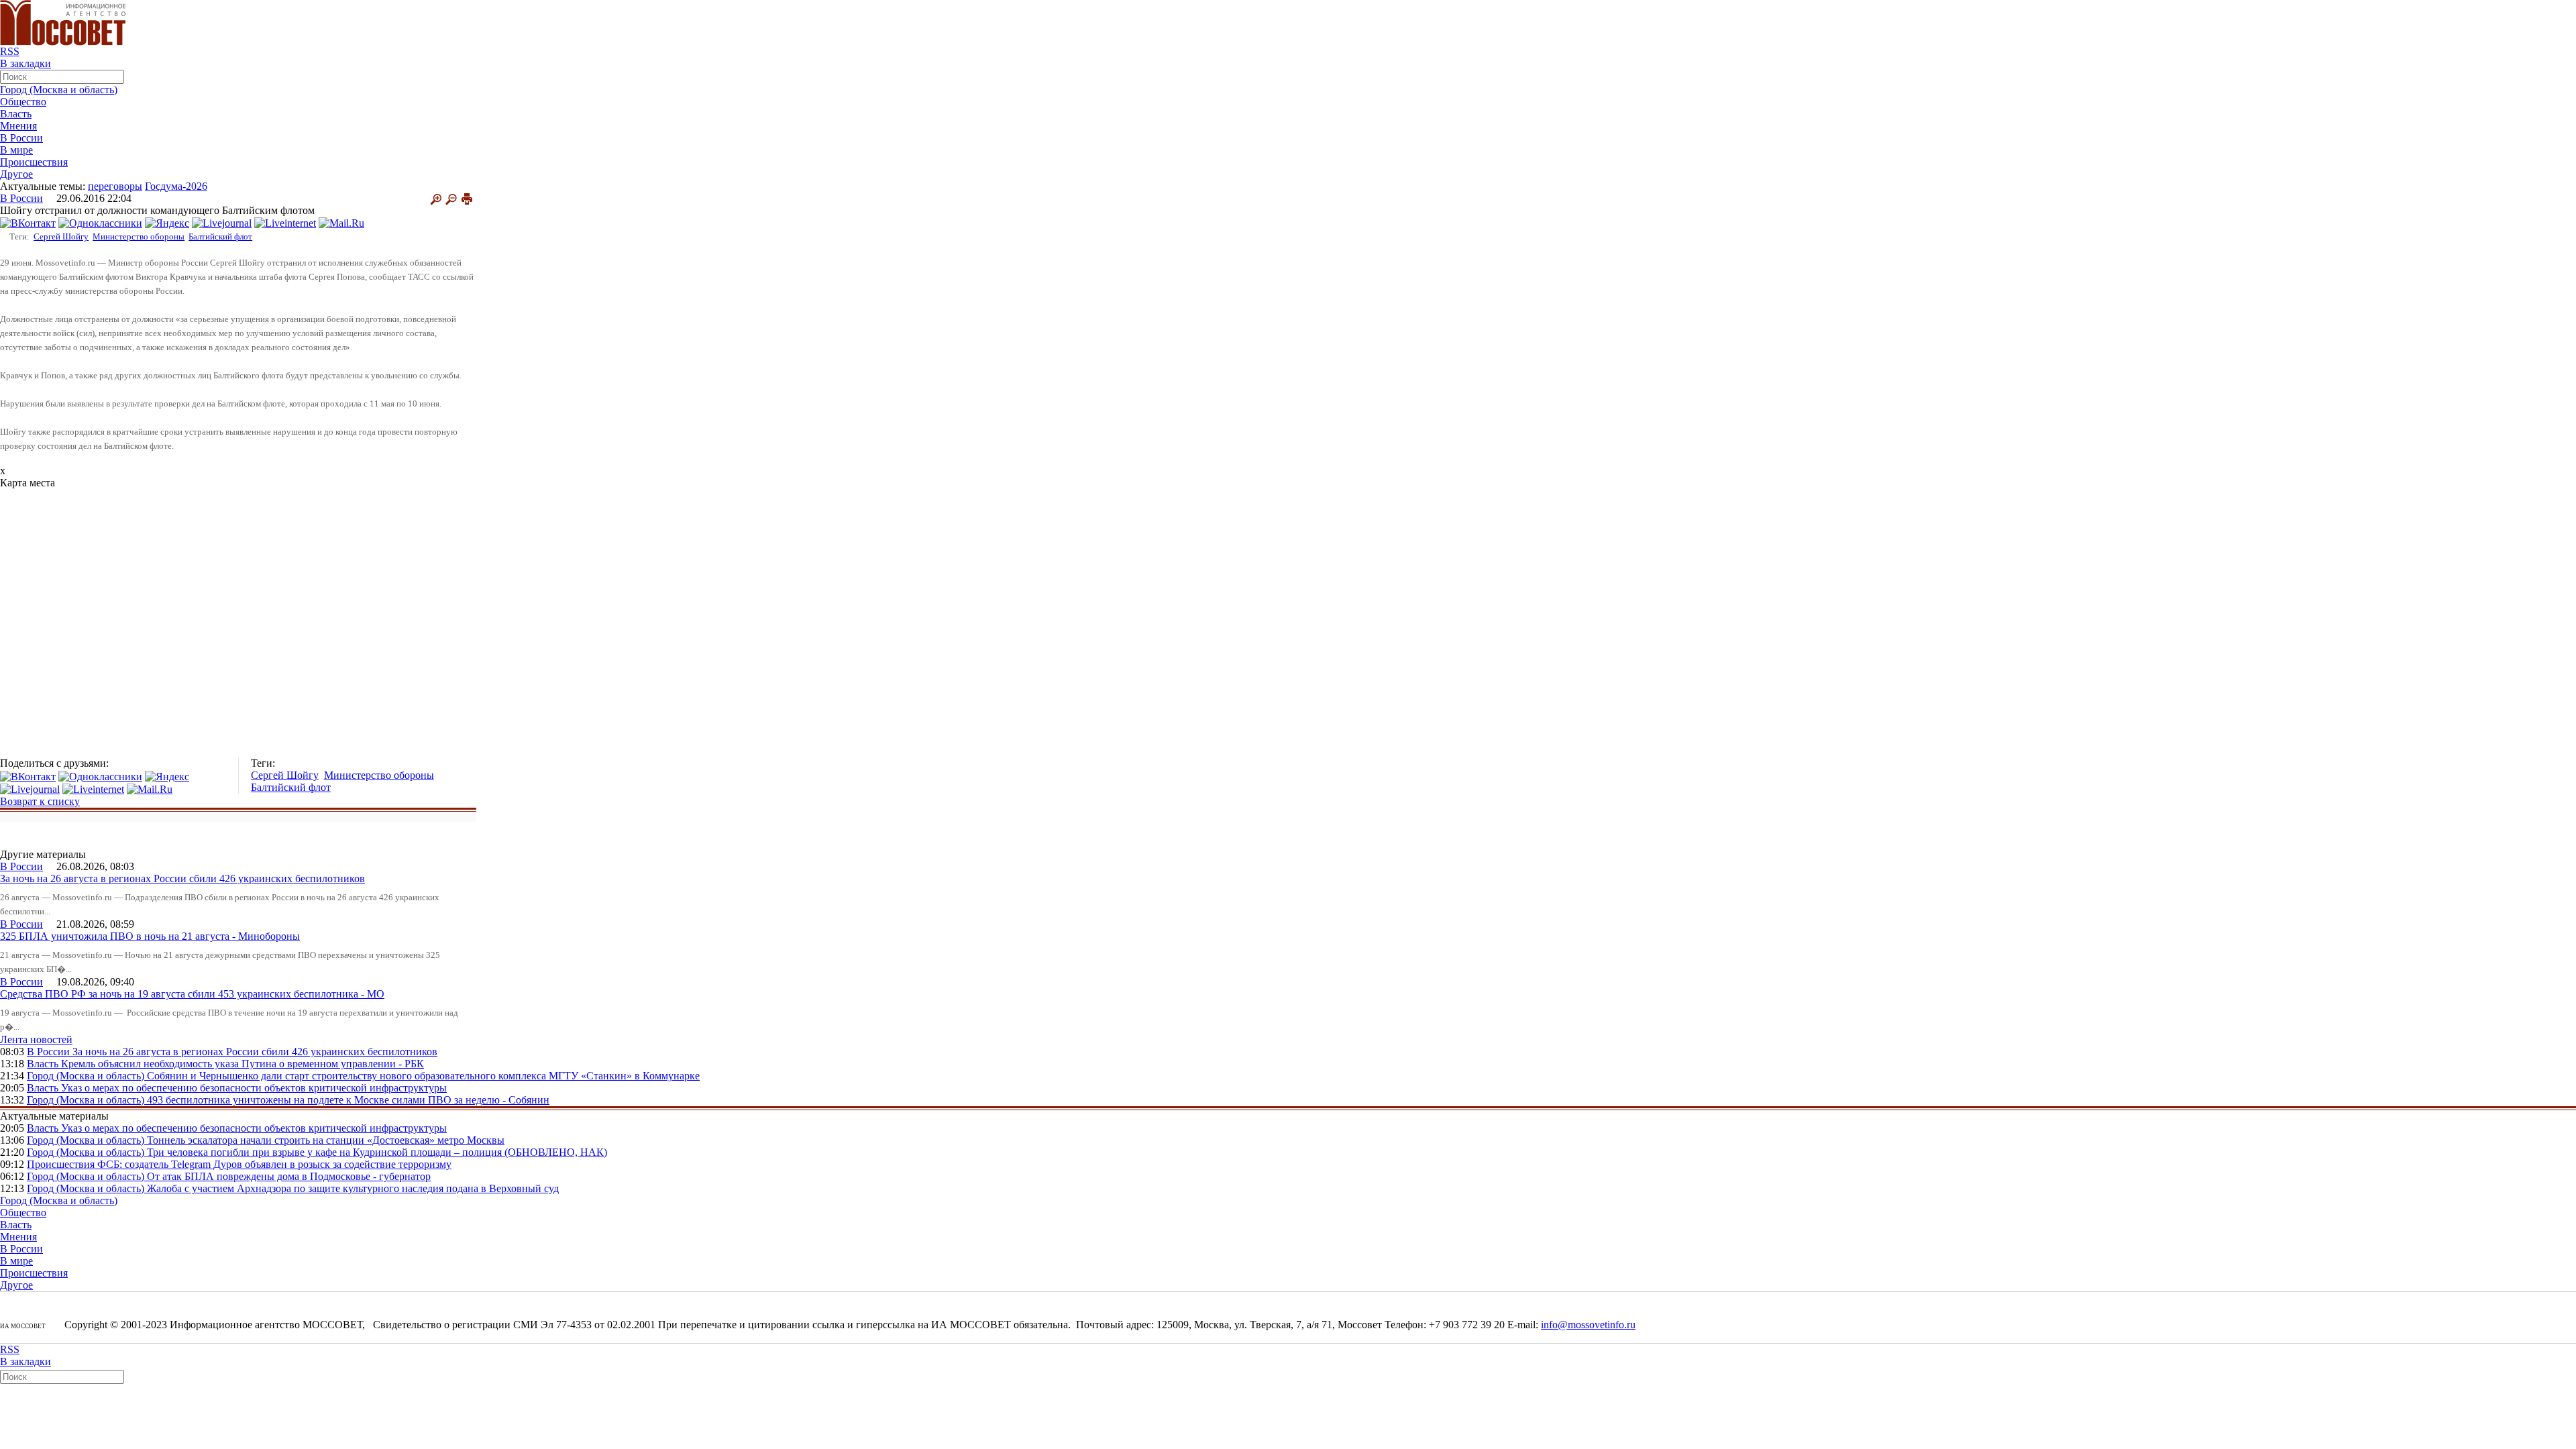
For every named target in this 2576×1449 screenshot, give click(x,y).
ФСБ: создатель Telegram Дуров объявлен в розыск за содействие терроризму (274, 1164)
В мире (16, 150)
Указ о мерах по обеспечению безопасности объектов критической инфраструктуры (254, 1088)
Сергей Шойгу (61, 236)
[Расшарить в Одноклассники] (100, 222)
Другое (16, 174)
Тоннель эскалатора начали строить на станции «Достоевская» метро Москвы (326, 1140)
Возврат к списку (40, 801)
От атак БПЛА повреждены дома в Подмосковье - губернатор (289, 1176)
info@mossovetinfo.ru (1588, 1325)
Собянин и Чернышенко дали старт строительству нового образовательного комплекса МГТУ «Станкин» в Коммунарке (423, 1076)
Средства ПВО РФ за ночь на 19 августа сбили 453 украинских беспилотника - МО (192, 994)
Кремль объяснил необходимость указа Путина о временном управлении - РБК (243, 1064)
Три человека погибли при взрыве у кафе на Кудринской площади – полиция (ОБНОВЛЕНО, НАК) (377, 1152)
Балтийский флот (220, 236)
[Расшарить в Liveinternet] (285, 222)
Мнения (18, 126)
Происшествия (34, 162)
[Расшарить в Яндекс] (167, 222)
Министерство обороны (139, 236)
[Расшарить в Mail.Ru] (341, 222)
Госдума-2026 (176, 186)
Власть (16, 114)
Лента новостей (36, 1039)
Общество (23, 102)
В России (21, 138)
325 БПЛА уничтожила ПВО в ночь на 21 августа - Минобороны (150, 936)
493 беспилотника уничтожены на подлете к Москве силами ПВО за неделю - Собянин (348, 1100)
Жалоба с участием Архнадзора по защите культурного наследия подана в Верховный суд (353, 1188)
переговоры (115, 186)
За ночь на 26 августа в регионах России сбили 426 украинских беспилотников (182, 878)
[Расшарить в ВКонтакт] (28, 222)
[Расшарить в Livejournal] (222, 222)
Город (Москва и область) (59, 90)
